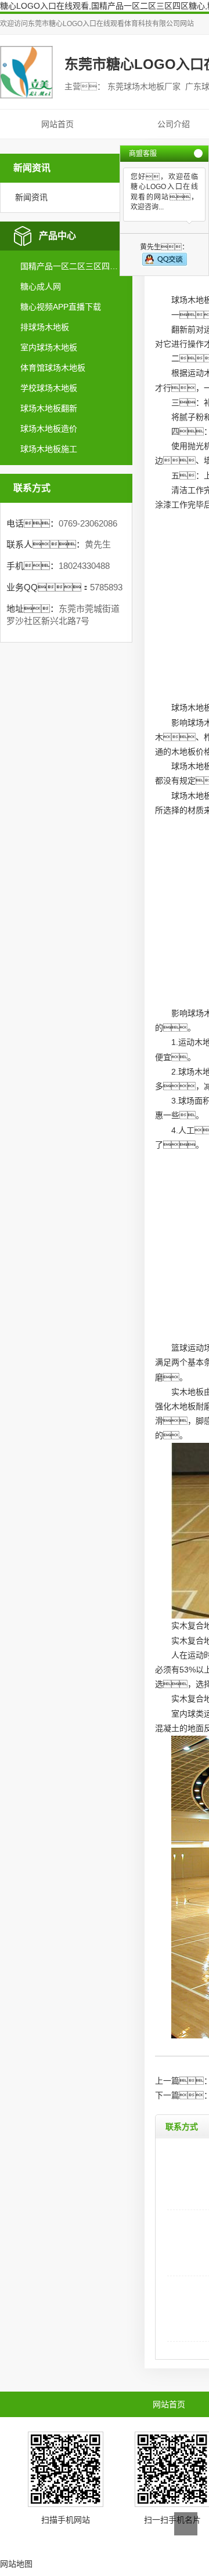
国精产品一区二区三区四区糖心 (71, 266)
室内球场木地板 (49, 347)
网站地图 (16, 2564)
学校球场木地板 (49, 388)
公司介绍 (174, 124)
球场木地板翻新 (49, 408)
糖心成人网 (41, 286)
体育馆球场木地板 (53, 368)
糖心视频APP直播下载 (61, 307)
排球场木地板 (45, 327)
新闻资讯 (31, 197)
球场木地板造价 (49, 429)
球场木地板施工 (49, 449)
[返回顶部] (186, 2524)
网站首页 (57, 124)
